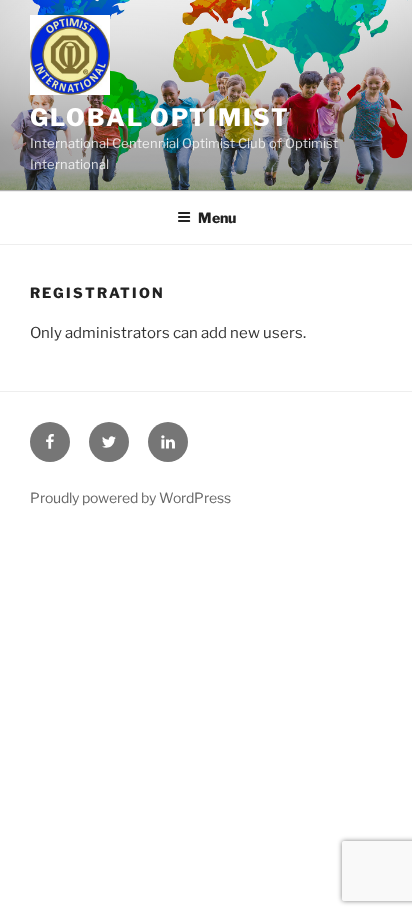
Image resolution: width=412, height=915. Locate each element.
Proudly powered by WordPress (130, 497)
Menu (217, 217)
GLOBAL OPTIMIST (160, 117)
